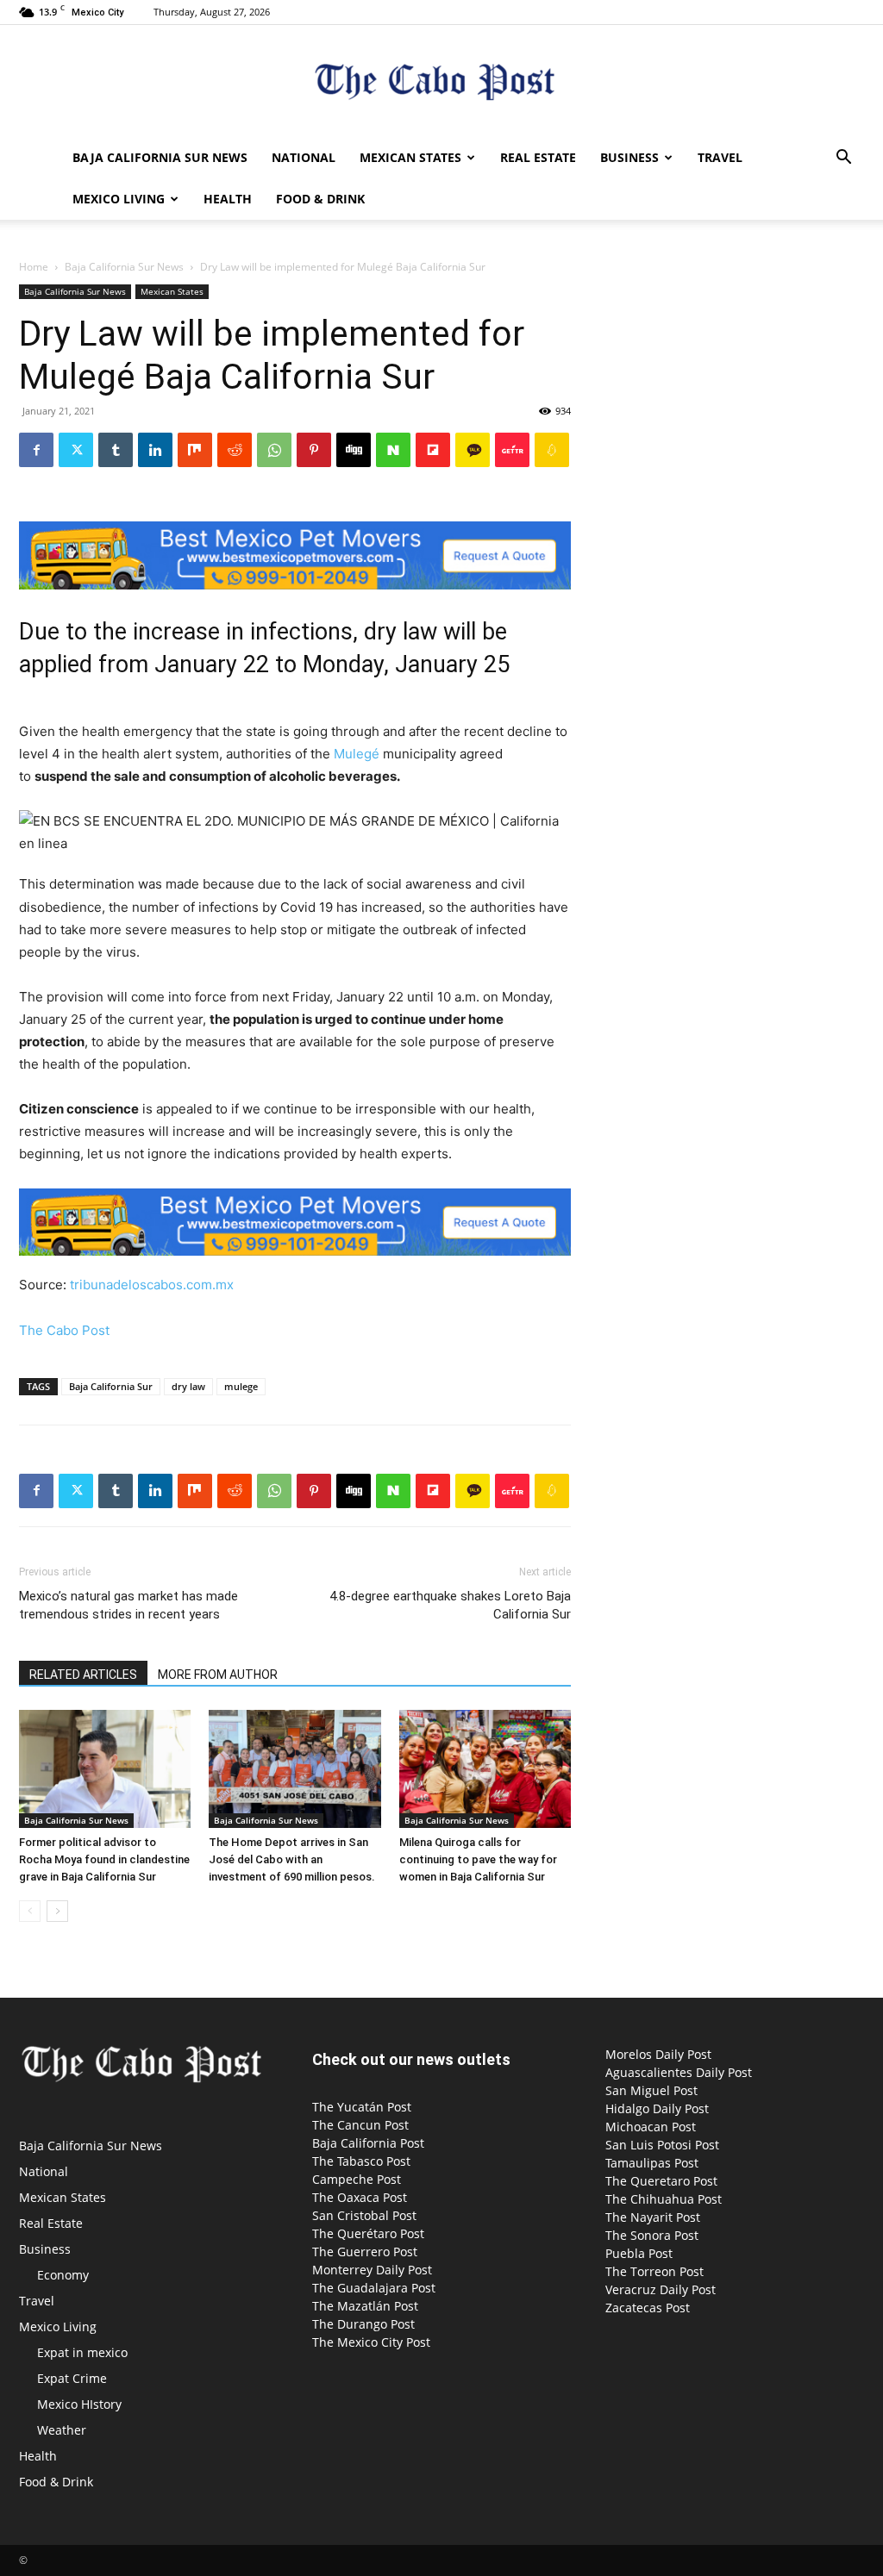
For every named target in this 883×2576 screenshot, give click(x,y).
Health (228, 199)
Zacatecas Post (648, 2308)
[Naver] (393, 450)
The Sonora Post (652, 2235)
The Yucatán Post (362, 2107)
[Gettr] (512, 450)
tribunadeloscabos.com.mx (150, 1285)
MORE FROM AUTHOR (218, 1675)
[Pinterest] (314, 450)
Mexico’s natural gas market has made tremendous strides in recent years (128, 1605)
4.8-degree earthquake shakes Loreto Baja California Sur (450, 1605)
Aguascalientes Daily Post (679, 2072)
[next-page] (57, 1911)
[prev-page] (30, 1911)
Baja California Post (368, 2143)
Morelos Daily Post (658, 2054)
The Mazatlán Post (365, 2306)
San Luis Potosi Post (662, 2145)
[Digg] (354, 450)
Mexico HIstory (79, 2404)
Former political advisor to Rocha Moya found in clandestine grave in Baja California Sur (104, 1859)
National (304, 157)
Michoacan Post (651, 2127)
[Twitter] (76, 450)
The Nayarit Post (653, 2217)
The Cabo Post (64, 1330)
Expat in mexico (82, 2352)
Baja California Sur (111, 1386)
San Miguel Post (651, 2090)
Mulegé (357, 754)
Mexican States (410, 157)
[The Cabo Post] (441, 82)
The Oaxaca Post (360, 2197)
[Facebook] (36, 450)
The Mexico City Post (371, 2342)
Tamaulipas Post (652, 2163)
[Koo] (552, 450)
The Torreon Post (654, 2271)
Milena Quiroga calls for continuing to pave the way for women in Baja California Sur (478, 1859)
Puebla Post (639, 2253)
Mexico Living (119, 199)
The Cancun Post (360, 2125)
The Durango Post (363, 2324)
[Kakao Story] (473, 450)
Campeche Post (357, 2179)
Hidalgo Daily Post (657, 2108)
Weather (62, 2430)
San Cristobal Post (364, 2215)
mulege (241, 1386)
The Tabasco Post (361, 2161)
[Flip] (433, 450)
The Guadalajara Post (374, 2288)
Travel (720, 157)
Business (629, 157)
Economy (63, 2275)
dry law (188, 1386)
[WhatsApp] (274, 450)
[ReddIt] (235, 450)
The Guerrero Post (365, 2252)
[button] (843, 159)
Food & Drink (320, 199)
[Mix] (195, 450)
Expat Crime (72, 2378)
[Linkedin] (155, 450)
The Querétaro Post (368, 2233)
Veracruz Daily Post (661, 2289)
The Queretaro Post (661, 2181)
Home (34, 267)
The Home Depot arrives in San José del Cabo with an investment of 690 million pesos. (292, 1859)
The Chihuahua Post (664, 2199)
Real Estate (538, 157)
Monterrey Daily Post (372, 2270)
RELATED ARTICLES (83, 1675)
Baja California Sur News (160, 157)
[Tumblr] (116, 450)
